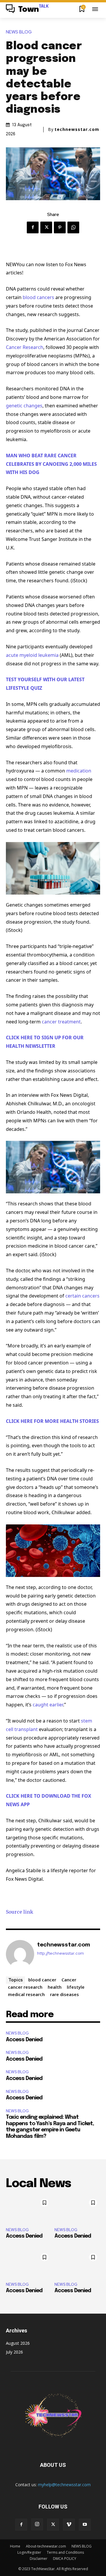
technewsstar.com (77, 129)
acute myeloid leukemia (32, 655)
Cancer (69, 1980)
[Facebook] (33, 227)
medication (79, 771)
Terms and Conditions (65, 2552)
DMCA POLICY (65, 2559)
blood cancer (42, 1980)
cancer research (25, 1987)
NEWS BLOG (19, 32)
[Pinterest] (60, 227)
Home (15, 2546)
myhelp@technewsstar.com (64, 2485)
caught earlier (48, 1705)
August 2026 (18, 2343)
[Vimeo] (69, 2525)
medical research (26, 1994)
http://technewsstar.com (61, 1953)
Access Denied (24, 2040)
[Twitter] (46, 227)
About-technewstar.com (46, 2546)
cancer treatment (61, 1022)
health (55, 1987)
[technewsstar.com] (20, 1954)
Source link (20, 1912)
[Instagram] (37, 2524)
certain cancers (82, 1296)
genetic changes (24, 406)
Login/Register (29, 2552)
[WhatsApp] (73, 227)
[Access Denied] (29, 2209)
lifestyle (76, 1987)
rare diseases (64, 1994)
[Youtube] (85, 2525)
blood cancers (38, 297)
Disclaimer (39, 2559)
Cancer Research (25, 347)
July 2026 (14, 2352)
